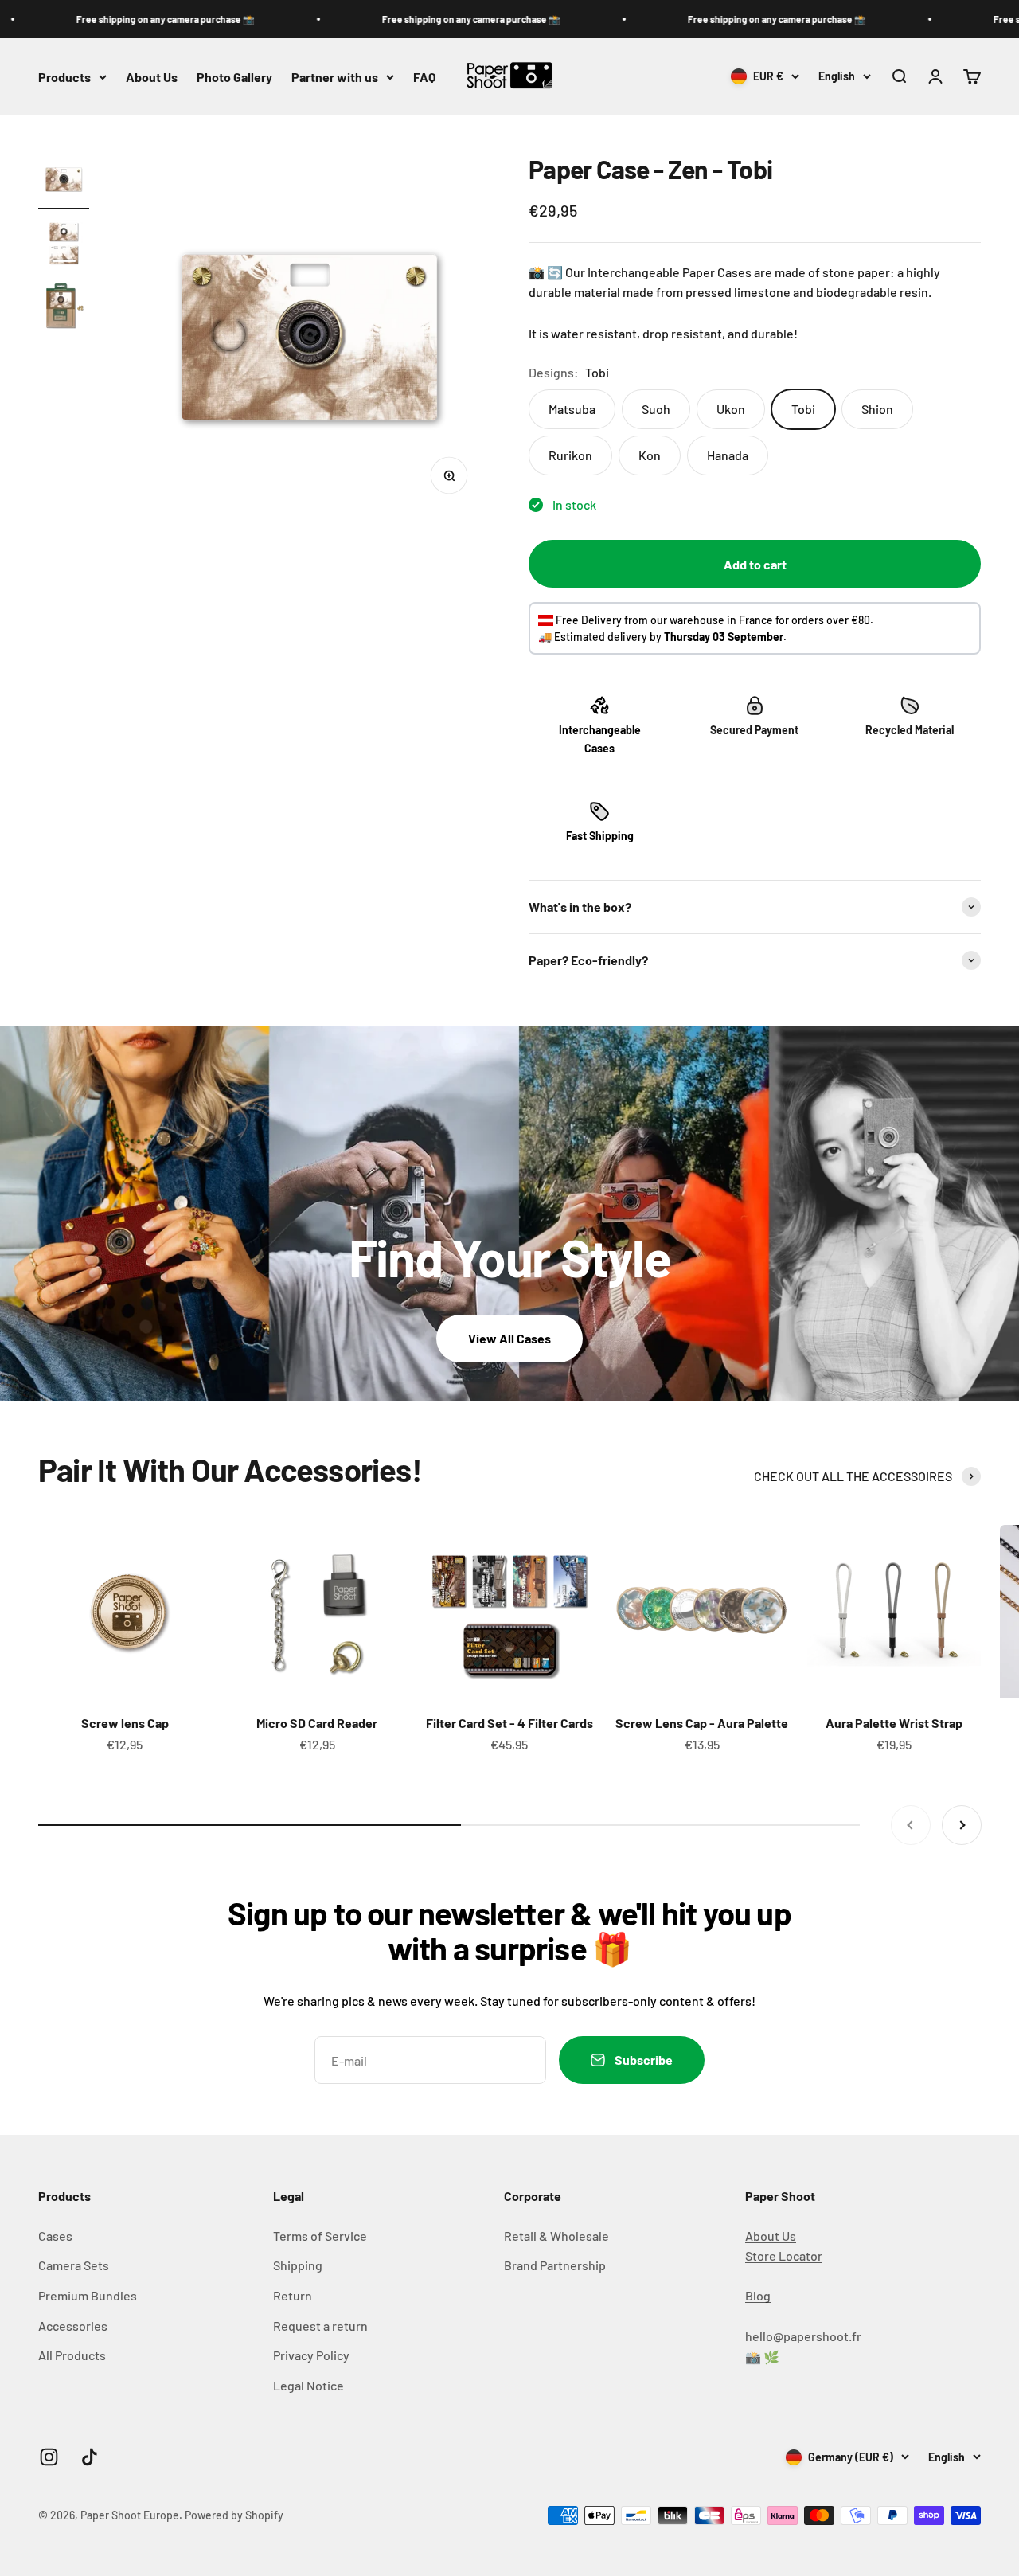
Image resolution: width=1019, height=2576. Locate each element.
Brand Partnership (555, 2265)
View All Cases (509, 1338)
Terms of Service (320, 2236)
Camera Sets (74, 2265)
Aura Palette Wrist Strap (894, 1723)
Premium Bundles (88, 2295)
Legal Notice (308, 2385)
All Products (72, 2355)
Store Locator (784, 2255)
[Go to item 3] (64, 309)
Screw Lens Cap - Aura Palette (702, 1723)
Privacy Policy (311, 2355)
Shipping (298, 2265)
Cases (55, 2236)
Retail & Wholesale (556, 2236)
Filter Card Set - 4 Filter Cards (509, 1723)
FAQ (424, 77)
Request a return (320, 2326)
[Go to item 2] (64, 245)
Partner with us (335, 77)
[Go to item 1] (64, 182)
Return (293, 2295)
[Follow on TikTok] (90, 2457)
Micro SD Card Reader (317, 1723)
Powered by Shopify (234, 2515)
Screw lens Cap (125, 1723)
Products (64, 77)
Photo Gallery (234, 77)
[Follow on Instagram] (49, 2457)
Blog (758, 2295)
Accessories (73, 2326)
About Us (152, 77)
